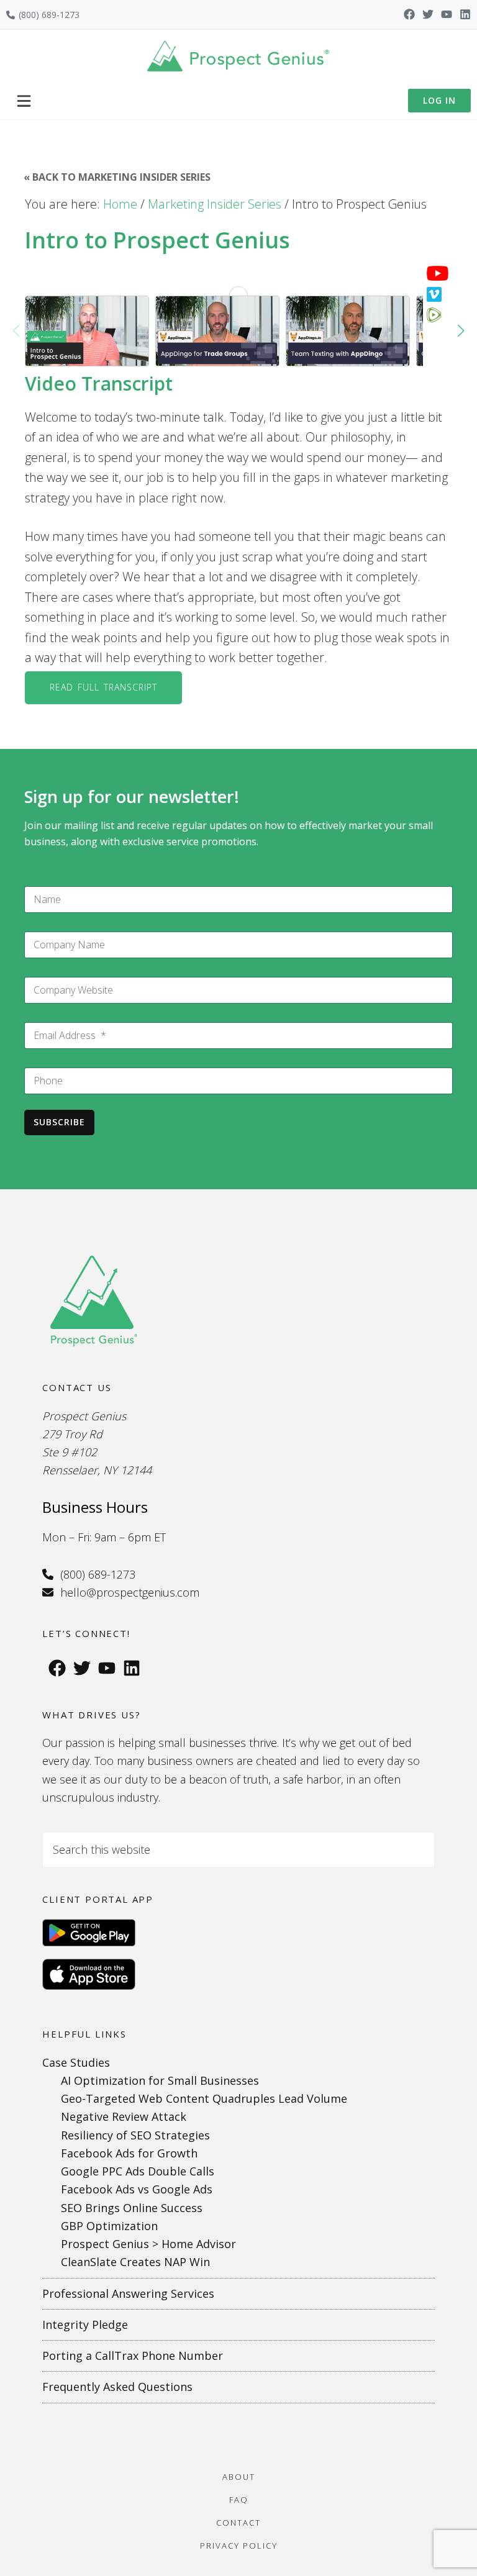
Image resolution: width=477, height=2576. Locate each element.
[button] (24, 101)
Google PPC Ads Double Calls (138, 2171)
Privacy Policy (239, 2546)
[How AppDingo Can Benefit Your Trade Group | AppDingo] (217, 331)
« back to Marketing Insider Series (117, 177)
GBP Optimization (109, 2226)
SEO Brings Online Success (132, 2208)
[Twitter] (428, 14)
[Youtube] (447, 14)
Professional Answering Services (128, 2293)
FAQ (239, 2500)
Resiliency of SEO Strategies (135, 2135)
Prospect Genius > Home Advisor (148, 2244)
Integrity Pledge (85, 2324)
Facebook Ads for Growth (129, 2153)
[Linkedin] (465, 14)
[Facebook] (409, 14)
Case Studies (76, 2062)
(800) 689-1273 (49, 15)
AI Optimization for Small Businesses (160, 2080)
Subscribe (59, 1122)
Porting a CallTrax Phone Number (133, 2356)
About (239, 2477)
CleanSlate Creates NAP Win (135, 2262)
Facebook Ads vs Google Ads (137, 2189)
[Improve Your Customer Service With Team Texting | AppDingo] (348, 331)
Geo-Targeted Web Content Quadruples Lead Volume (204, 2098)
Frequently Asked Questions (117, 2387)
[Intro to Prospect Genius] (87, 331)
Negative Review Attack (124, 2116)
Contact (238, 2523)
